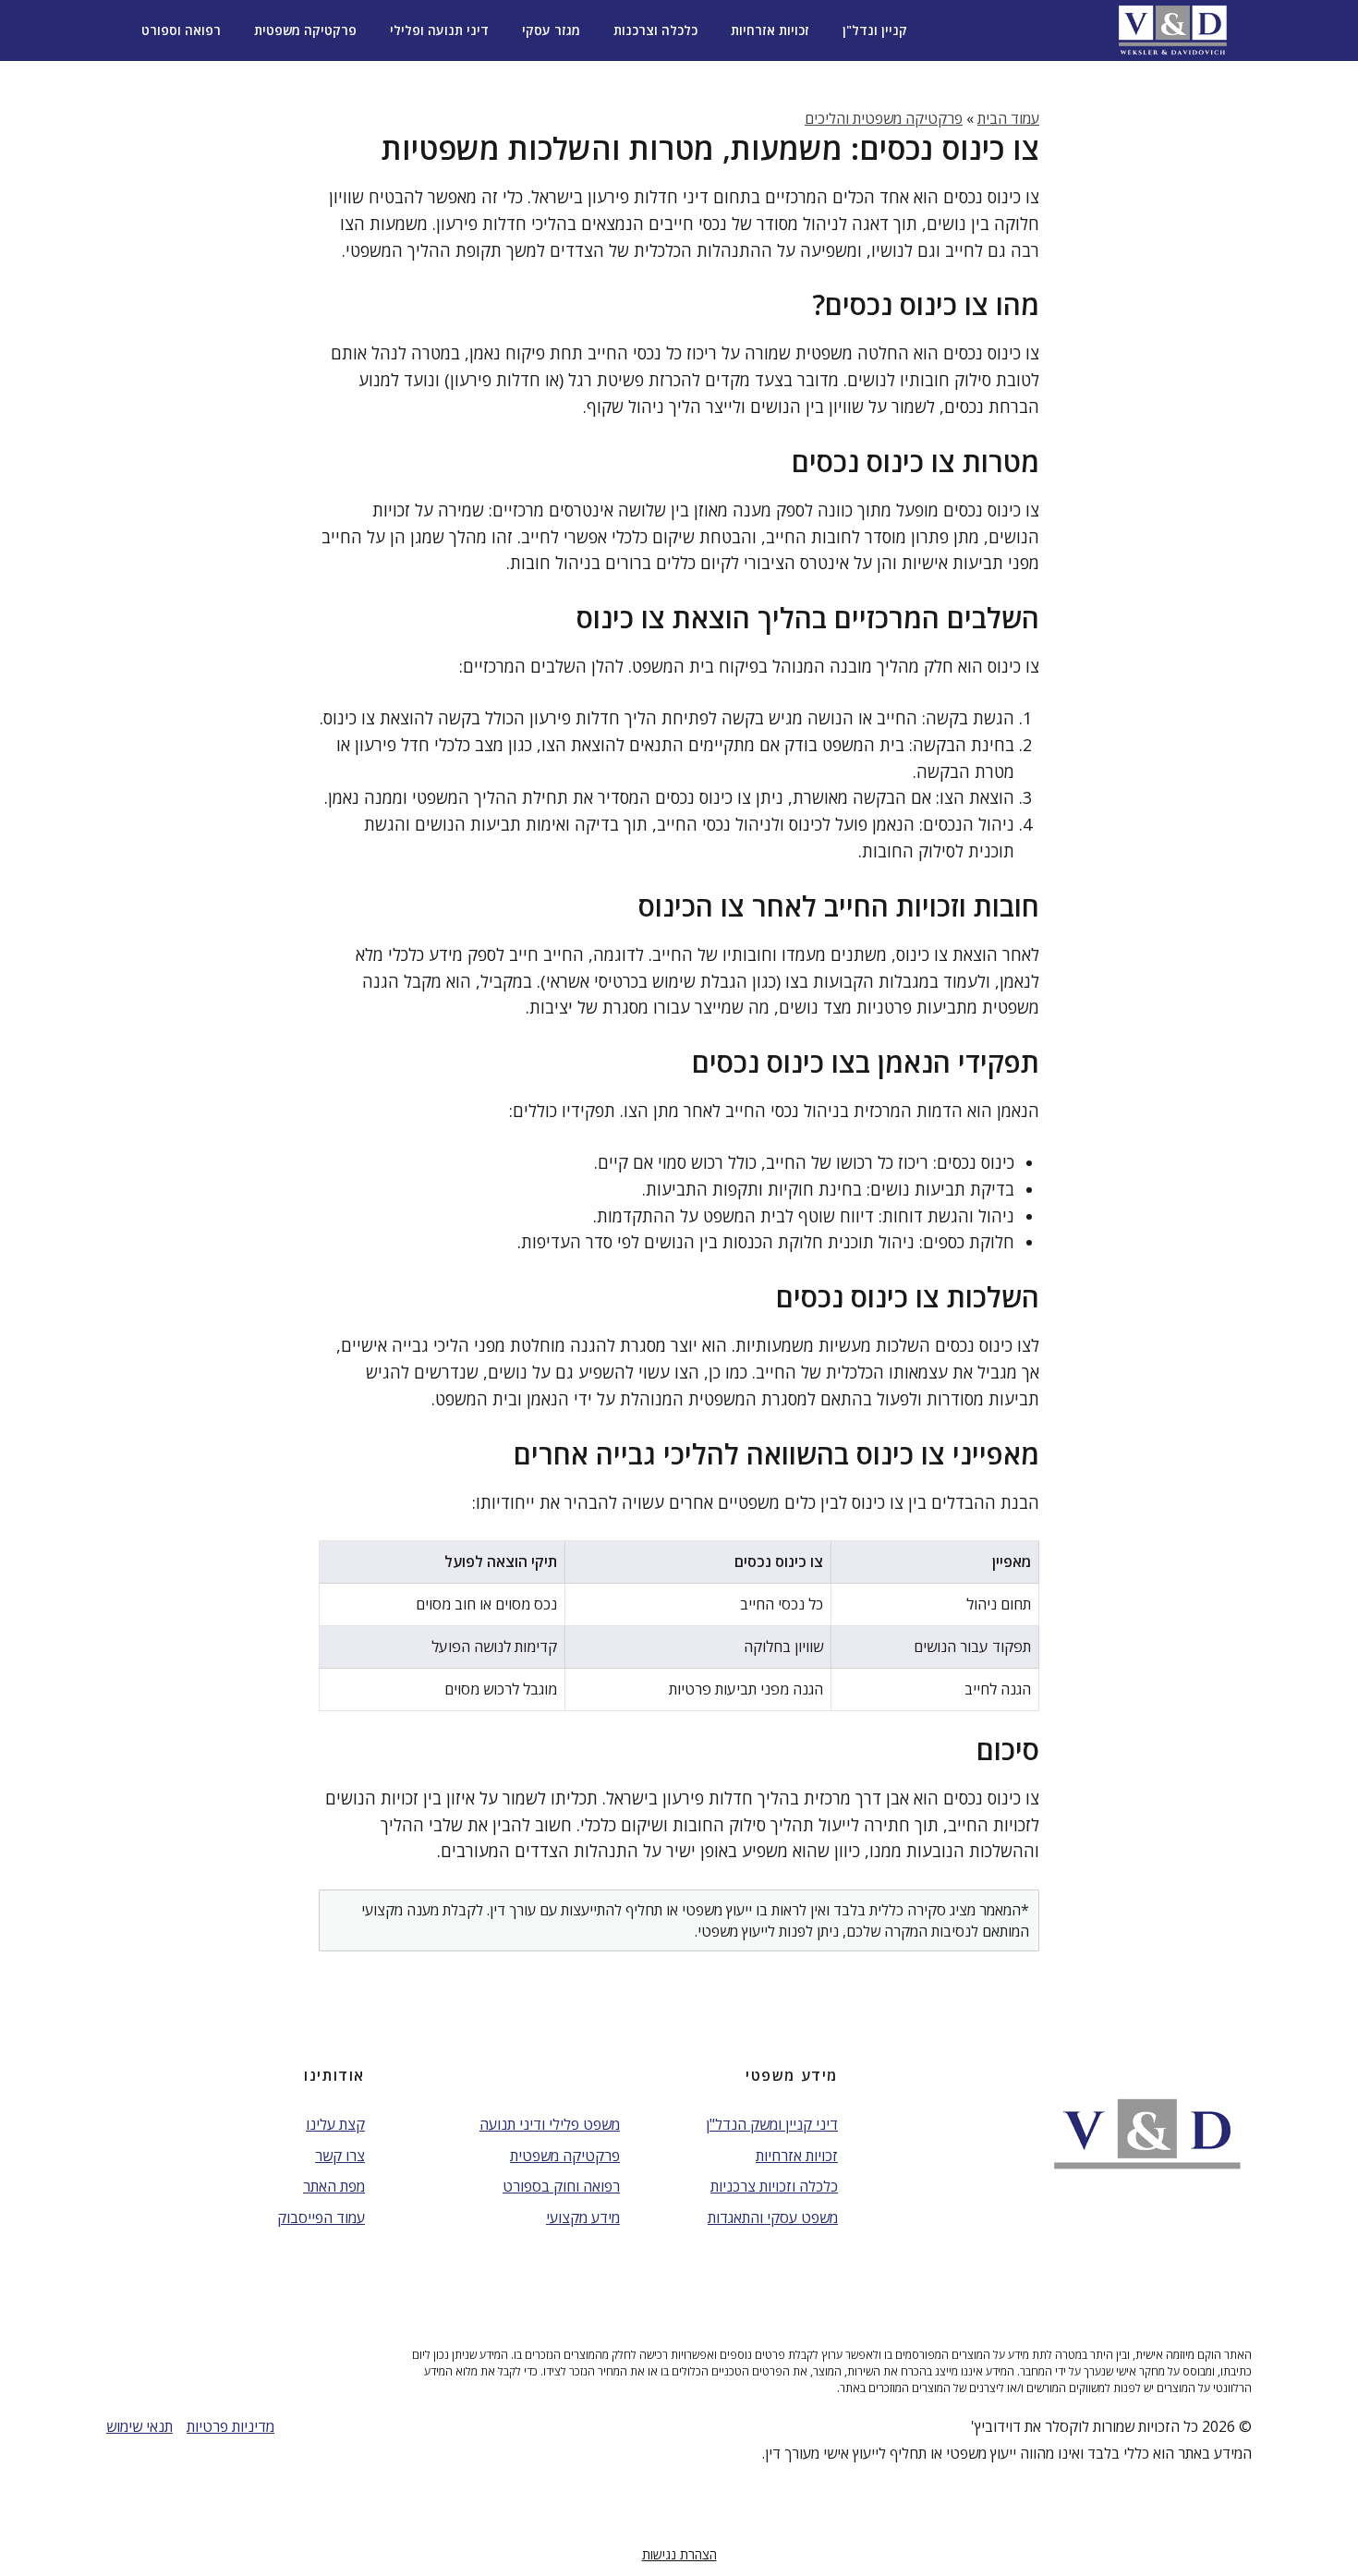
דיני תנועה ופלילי (439, 30)
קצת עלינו (335, 2124)
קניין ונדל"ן (875, 30)
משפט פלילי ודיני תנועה (550, 2124)
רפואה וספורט (181, 30)
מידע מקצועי (583, 2218)
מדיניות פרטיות (230, 2426)
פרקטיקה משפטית (305, 30)
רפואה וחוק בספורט (561, 2186)
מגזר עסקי (551, 30)
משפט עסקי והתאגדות (773, 2218)
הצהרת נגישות (679, 2554)
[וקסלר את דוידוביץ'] (1173, 30)
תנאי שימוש (139, 2426)
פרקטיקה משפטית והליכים (884, 118)
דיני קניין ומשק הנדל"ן (772, 2124)
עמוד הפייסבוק (321, 2218)
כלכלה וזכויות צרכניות (774, 2186)
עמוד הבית (1008, 118)
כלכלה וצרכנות (655, 30)
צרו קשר (340, 2156)
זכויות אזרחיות (770, 30)
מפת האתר (334, 2186)
